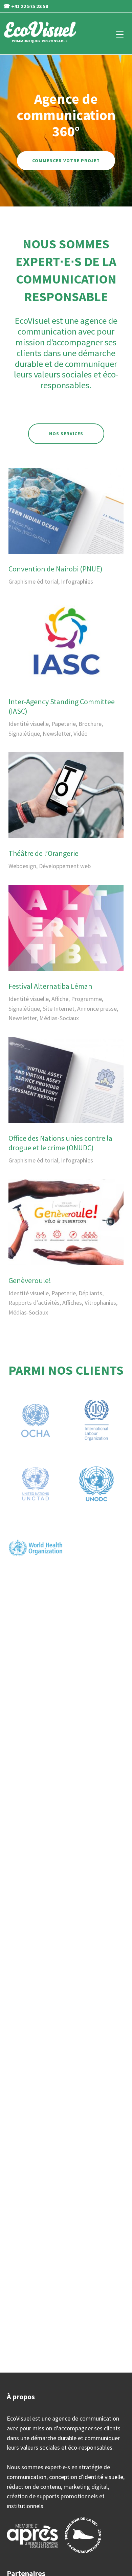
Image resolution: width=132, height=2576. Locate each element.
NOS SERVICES (66, 434)
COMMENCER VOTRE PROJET (66, 161)
